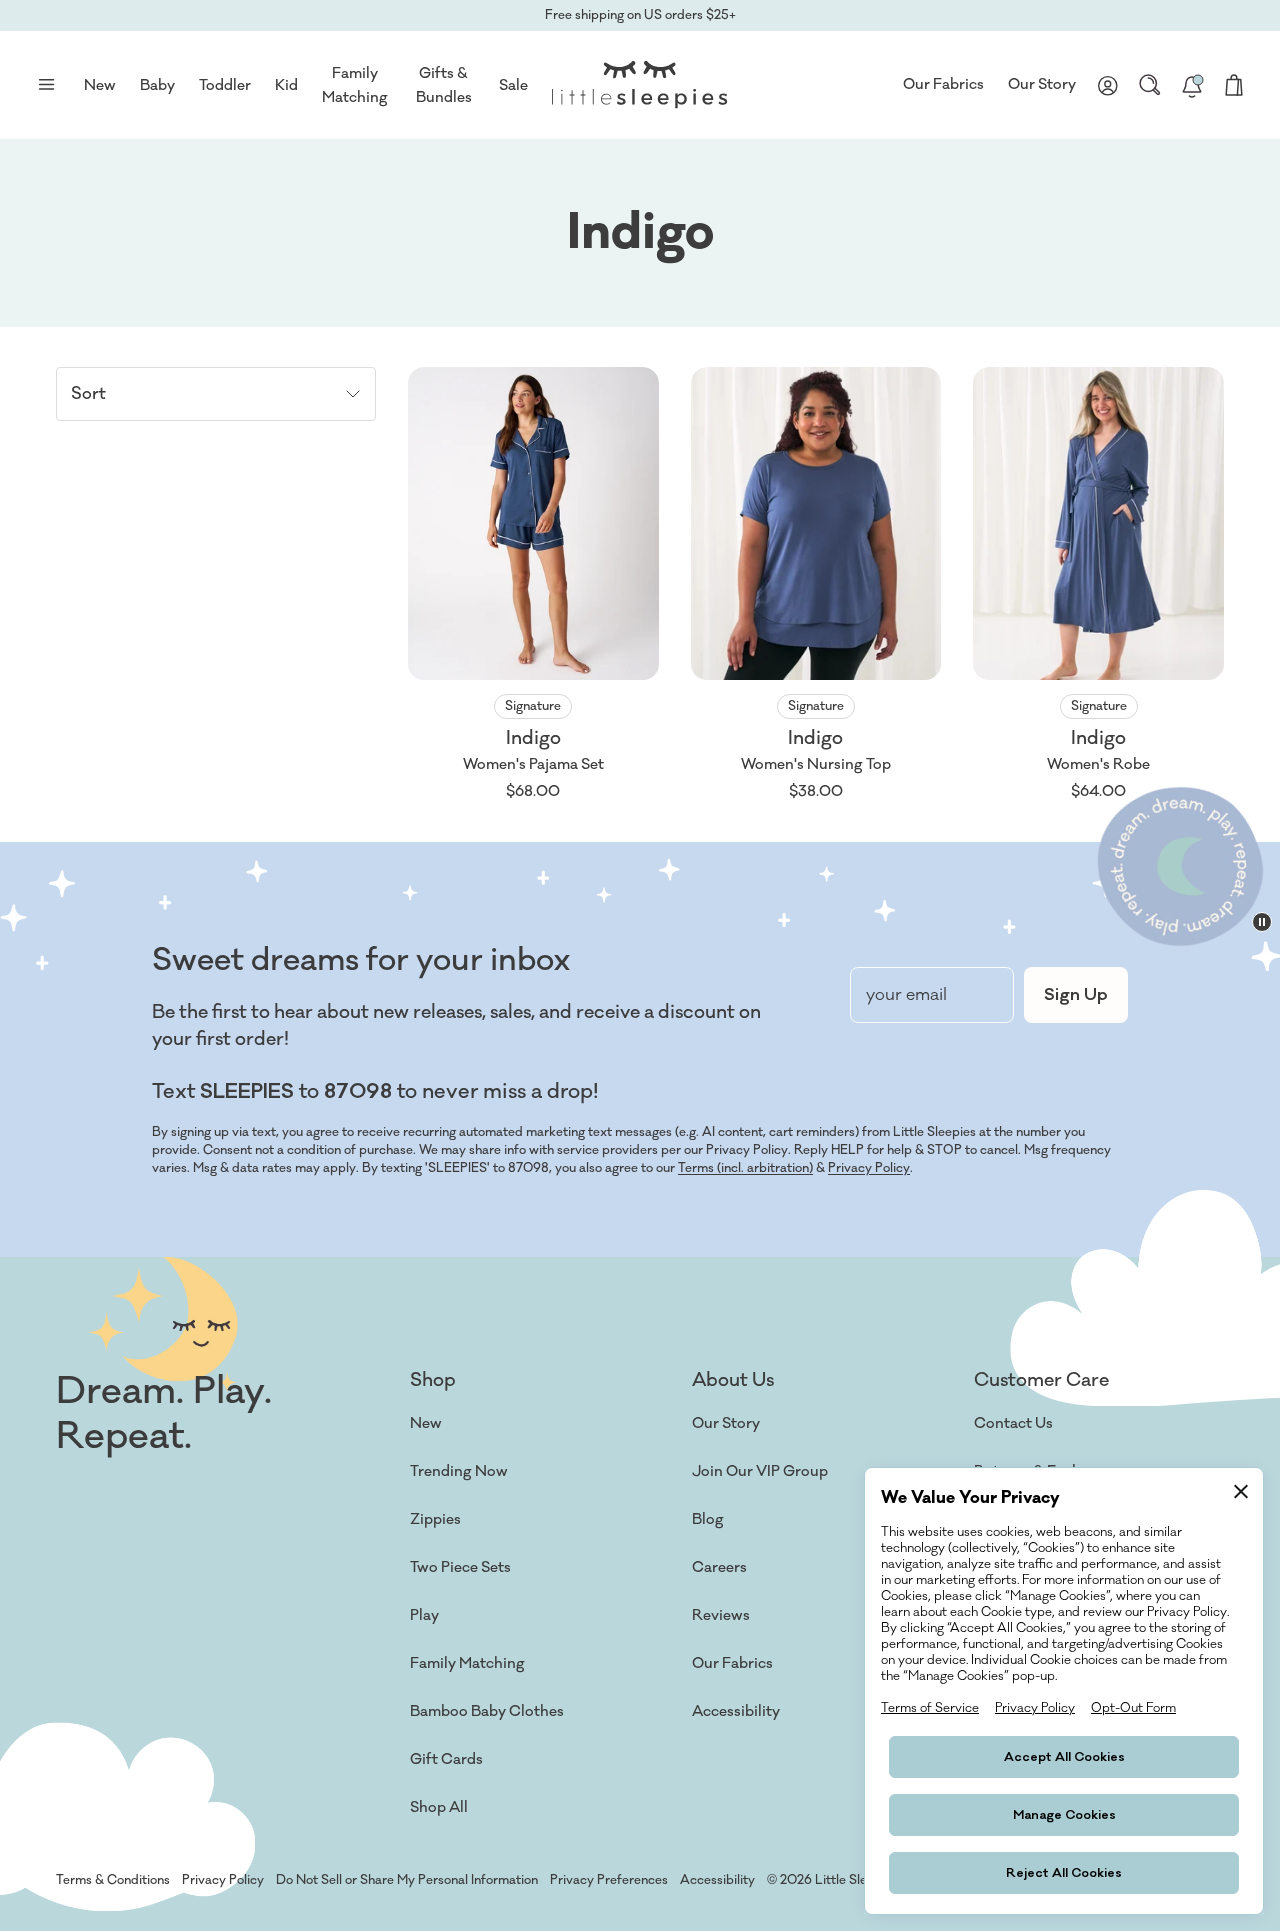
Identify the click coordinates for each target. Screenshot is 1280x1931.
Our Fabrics (943, 84)
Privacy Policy (869, 1168)
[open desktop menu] (46, 85)
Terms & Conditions (113, 1880)
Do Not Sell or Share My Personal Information (407, 1880)
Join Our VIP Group (760, 1471)
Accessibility (736, 1711)
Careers (719, 1567)
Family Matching (467, 1663)
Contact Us (1013, 1423)
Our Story (1042, 84)
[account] (1108, 85)
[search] (1150, 85)
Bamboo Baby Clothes (487, 1711)
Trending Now (459, 1471)
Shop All (439, 1807)
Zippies (435, 1519)
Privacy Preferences (609, 1880)
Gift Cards (446, 1759)
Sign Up (1076, 995)
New (426, 1423)
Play (424, 1615)
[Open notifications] (1192, 85)
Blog (708, 1519)
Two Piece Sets (460, 1567)
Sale (513, 85)
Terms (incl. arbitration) (745, 1168)
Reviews (721, 1615)
